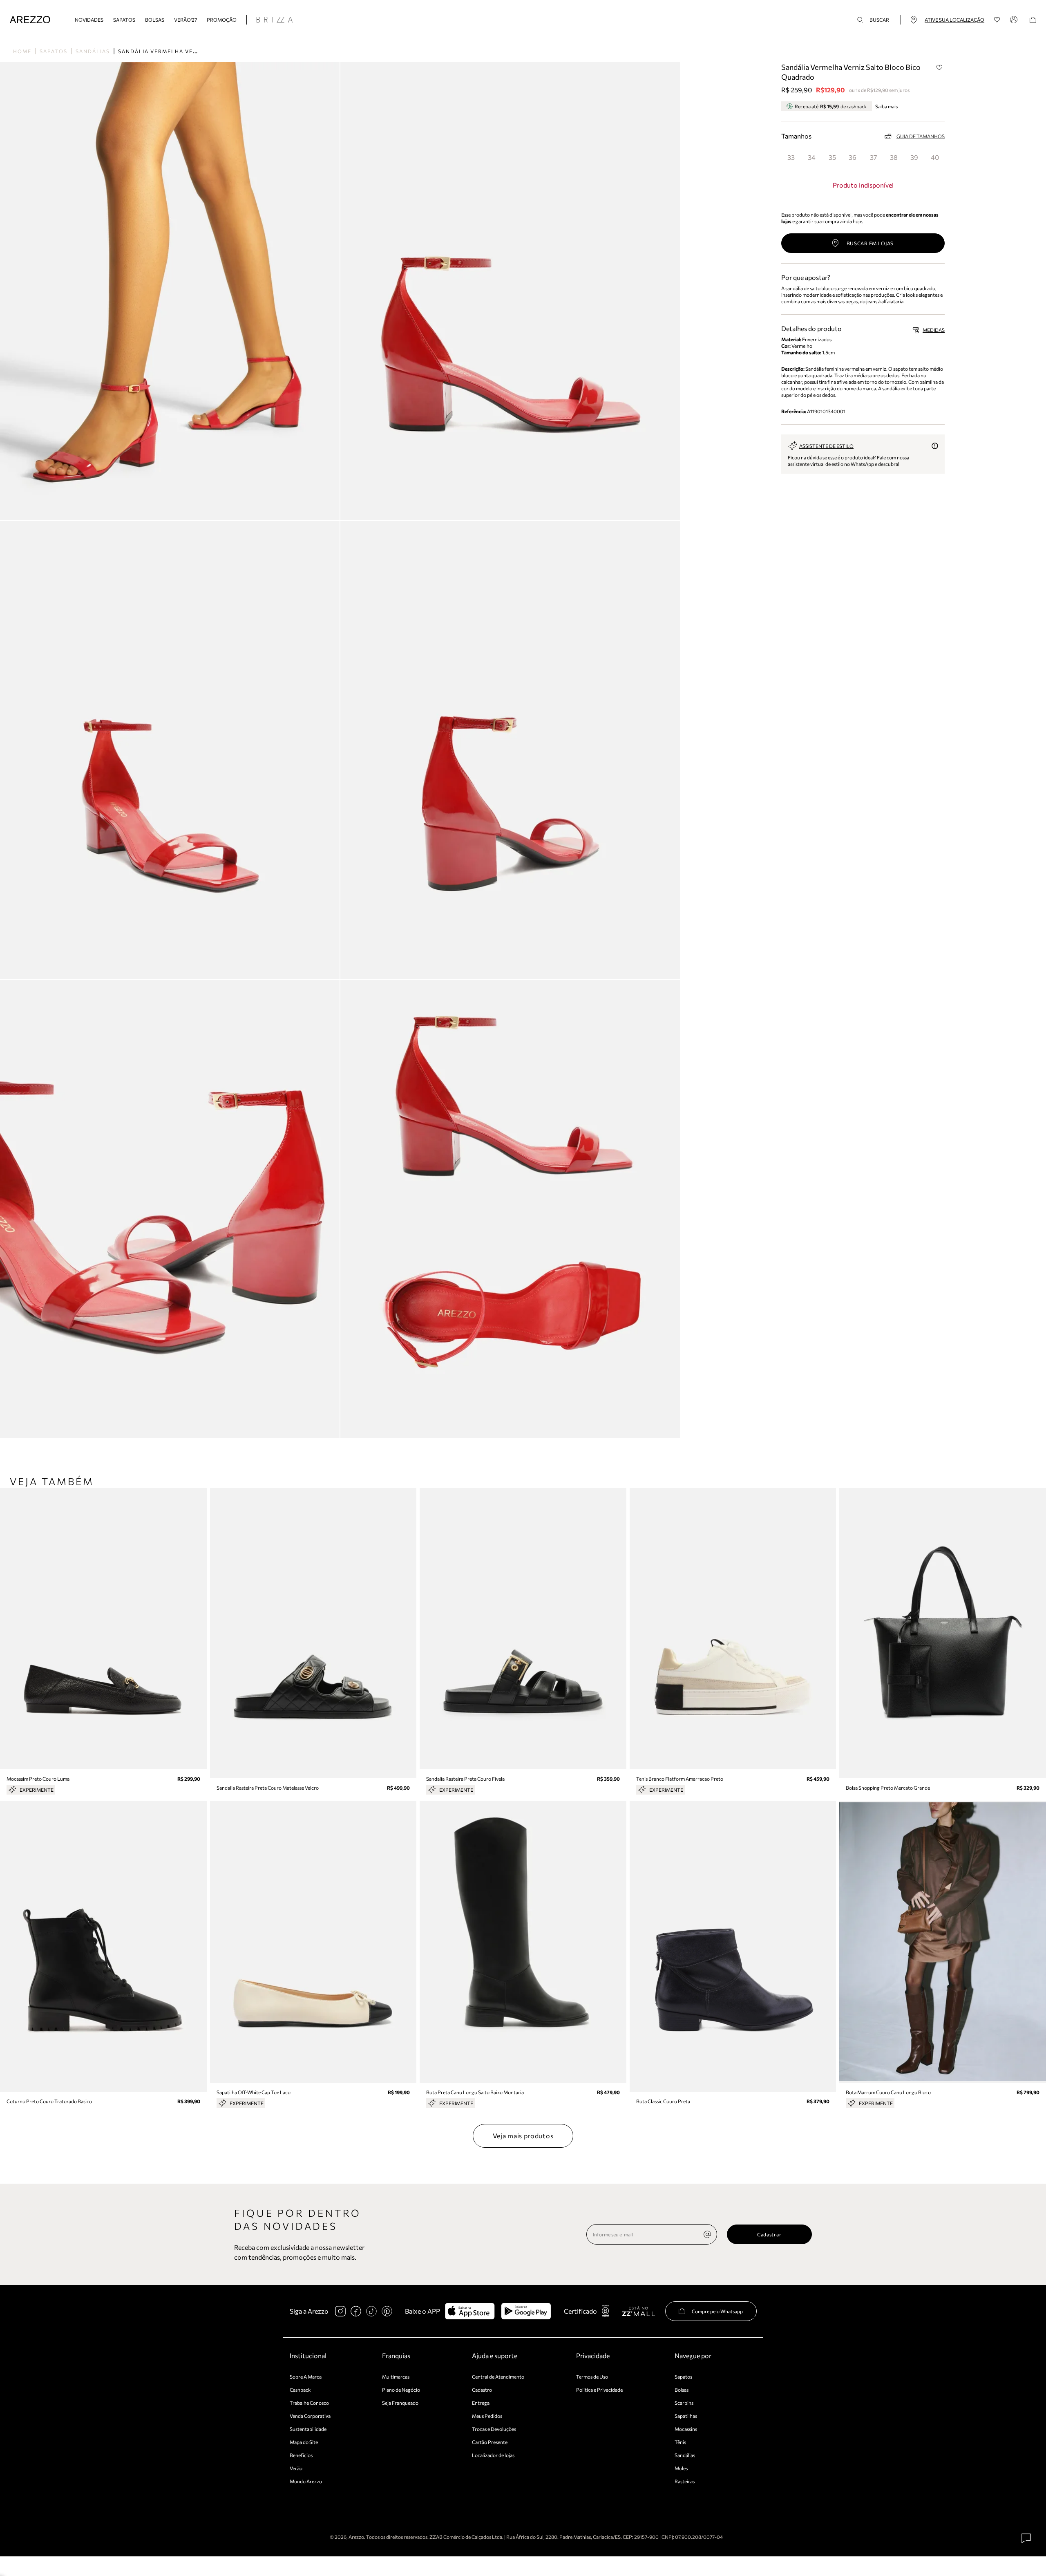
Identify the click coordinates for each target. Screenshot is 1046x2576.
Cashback (300, 2390)
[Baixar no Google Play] (526, 2311)
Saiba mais (886, 106)
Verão (296, 2468)
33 (791, 157)
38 (894, 157)
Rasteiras (685, 2481)
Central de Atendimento (498, 2377)
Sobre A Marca (306, 2377)
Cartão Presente (490, 2442)
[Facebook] (356, 2311)
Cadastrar (769, 2234)
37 (873, 157)
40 (935, 157)
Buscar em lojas (870, 243)
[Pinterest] (387, 2311)
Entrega (481, 2403)
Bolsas (155, 20)
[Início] (30, 20)
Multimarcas (396, 2377)
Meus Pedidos (487, 2416)
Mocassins (686, 2429)
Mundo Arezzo (306, 2481)
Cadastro (482, 2390)
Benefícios (301, 2455)
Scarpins (684, 2403)
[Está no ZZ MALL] (638, 2311)
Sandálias (93, 51)
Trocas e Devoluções (494, 2429)
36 (853, 157)
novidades (89, 20)
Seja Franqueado (400, 2403)
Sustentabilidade (308, 2429)
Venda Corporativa (310, 2416)
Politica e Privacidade (599, 2390)
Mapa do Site (304, 2442)
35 (832, 157)
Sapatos (124, 20)
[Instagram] (340, 2311)
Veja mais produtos (523, 2136)
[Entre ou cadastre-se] (1015, 20)
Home (22, 51)
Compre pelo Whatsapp (717, 2311)
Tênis (680, 2442)
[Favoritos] (997, 20)
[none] (707, 2234)
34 (812, 157)
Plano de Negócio (401, 2390)
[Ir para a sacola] (1033, 20)
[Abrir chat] (1026, 2538)
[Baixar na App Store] (470, 2311)
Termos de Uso (592, 2377)
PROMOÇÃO (222, 20)
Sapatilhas (686, 2416)
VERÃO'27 (186, 20)
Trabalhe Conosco (309, 2403)
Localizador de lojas (493, 2455)
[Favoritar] (939, 67)
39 (914, 157)
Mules (681, 2468)
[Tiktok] (371, 2311)
